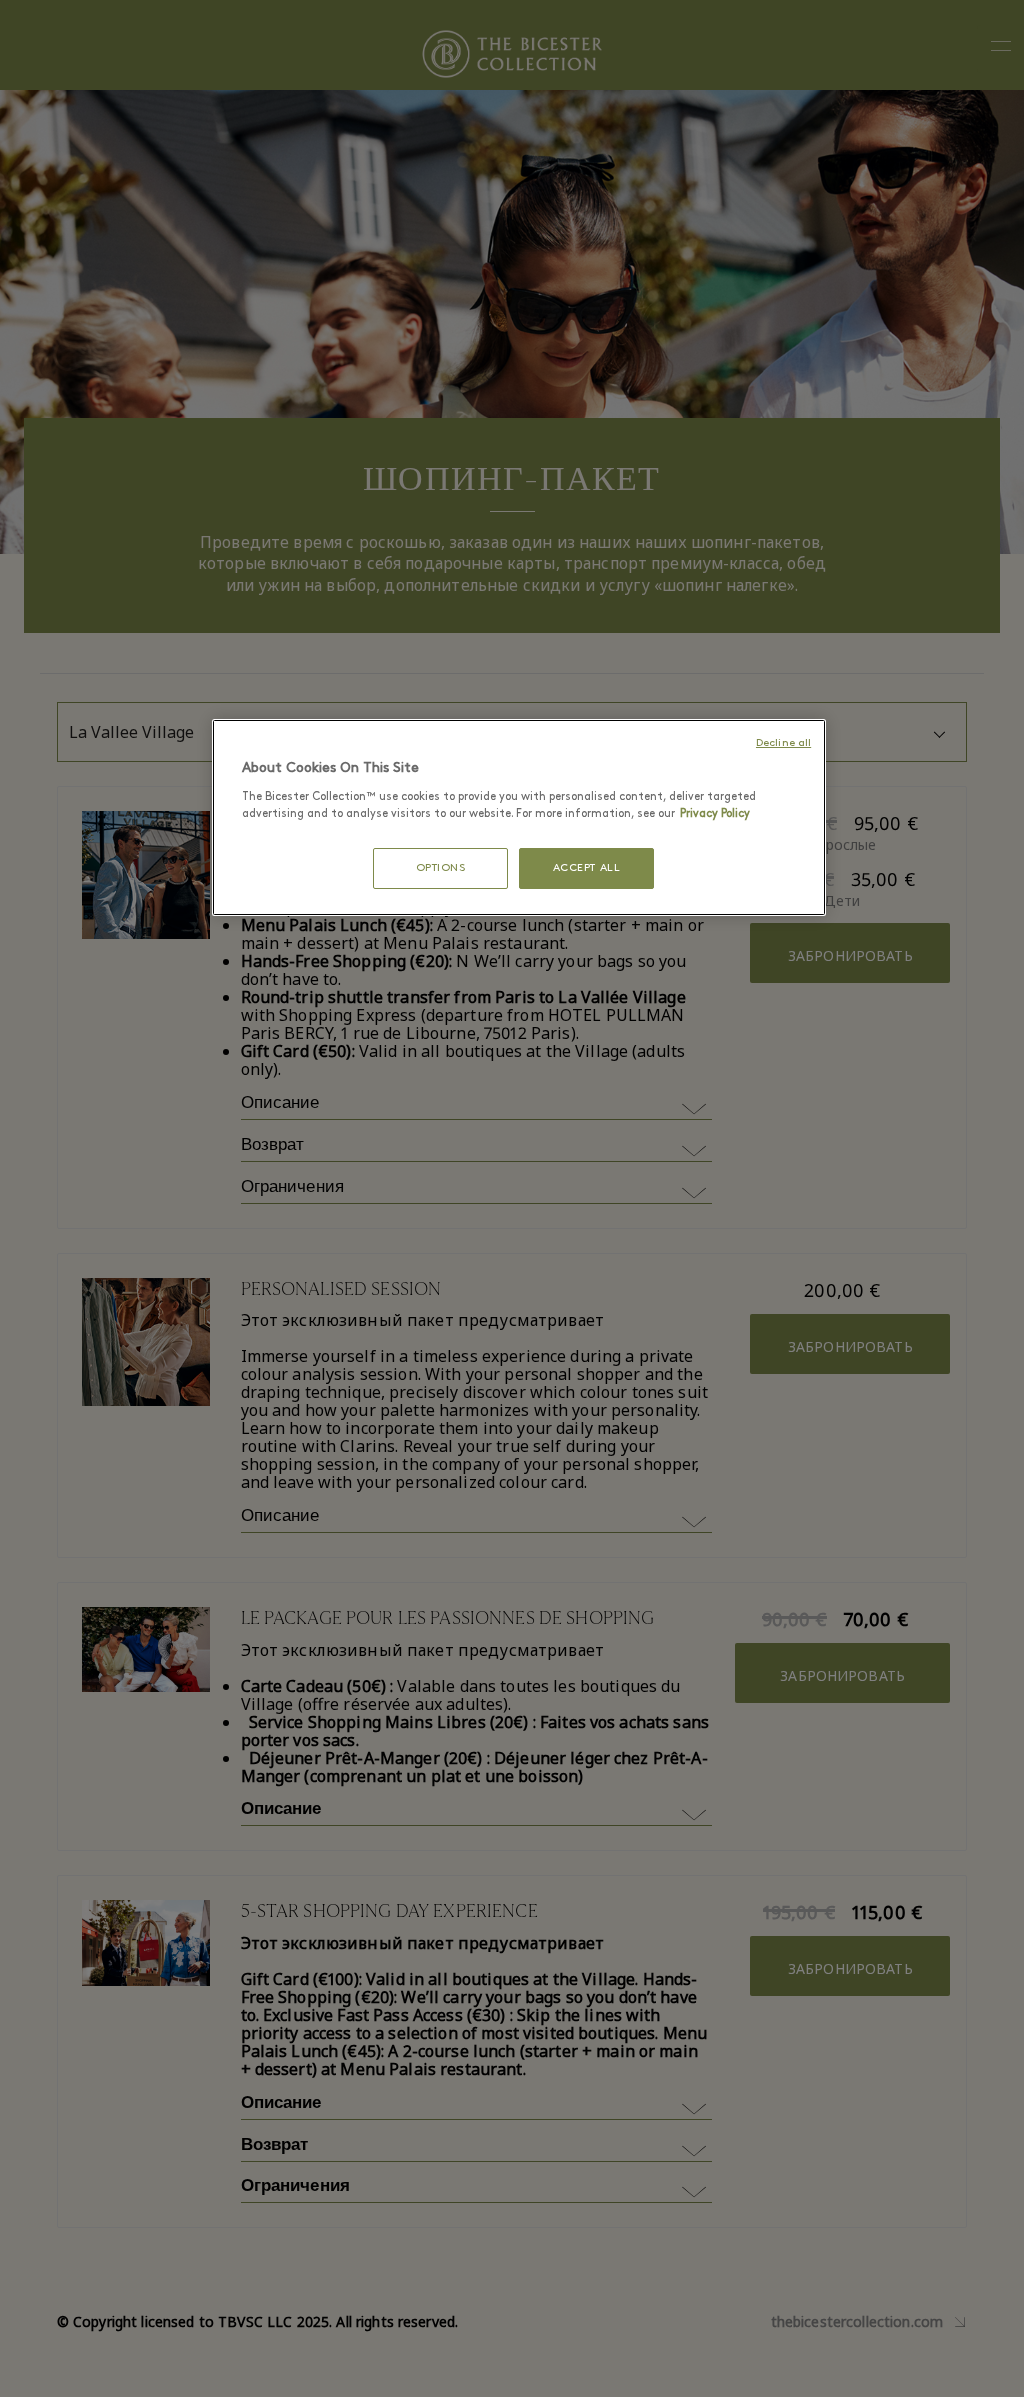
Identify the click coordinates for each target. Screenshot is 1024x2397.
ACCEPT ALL (587, 868)
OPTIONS (441, 868)
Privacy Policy (715, 814)
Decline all (783, 743)
